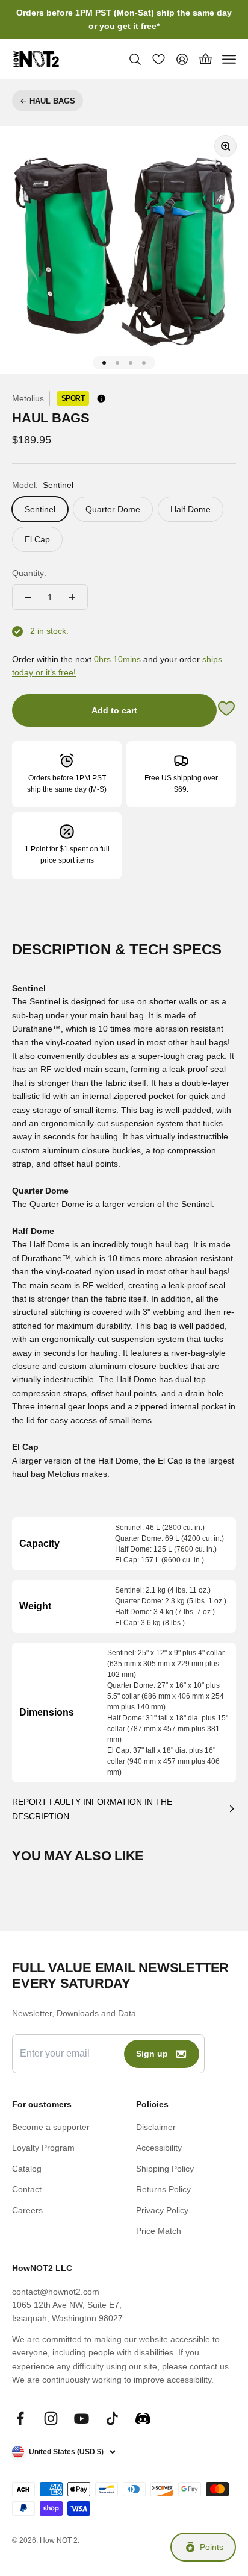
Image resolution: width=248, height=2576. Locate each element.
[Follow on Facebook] (20, 2418)
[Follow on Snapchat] (143, 2418)
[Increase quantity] (72, 597)
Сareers (27, 2210)
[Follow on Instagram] (51, 2418)
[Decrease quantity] (28, 597)
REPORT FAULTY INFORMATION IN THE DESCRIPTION (92, 1809)
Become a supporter (51, 2127)
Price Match (159, 2231)
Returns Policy (163, 2189)
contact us (209, 2366)
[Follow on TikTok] (112, 2418)
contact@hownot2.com (56, 2292)
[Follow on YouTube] (82, 2418)
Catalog (27, 2169)
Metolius (28, 398)
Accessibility (159, 2148)
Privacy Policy (162, 2210)
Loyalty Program (43, 2148)
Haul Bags (52, 101)
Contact (27, 2189)
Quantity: (29, 573)
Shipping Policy (165, 2169)
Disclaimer (156, 2127)
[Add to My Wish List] (226, 710)
